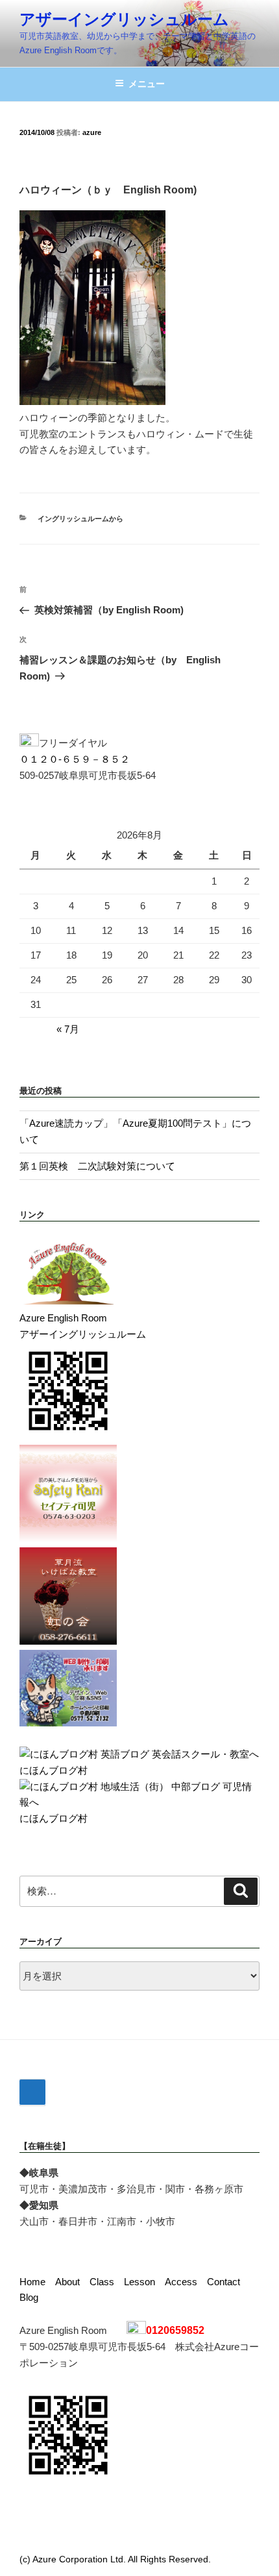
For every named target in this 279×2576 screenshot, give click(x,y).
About (67, 2282)
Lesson (139, 2282)
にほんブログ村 (54, 1770)
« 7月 (68, 1029)
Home (32, 2282)
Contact (224, 2282)
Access (181, 2282)
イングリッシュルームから (80, 519)
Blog (29, 2297)
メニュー (147, 84)
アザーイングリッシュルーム (124, 19)
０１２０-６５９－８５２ (75, 759)
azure (92, 132)
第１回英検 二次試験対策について (97, 1166)
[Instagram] (32, 2092)
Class (102, 2282)
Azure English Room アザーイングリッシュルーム (83, 1326)
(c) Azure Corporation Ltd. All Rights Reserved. (115, 2559)
